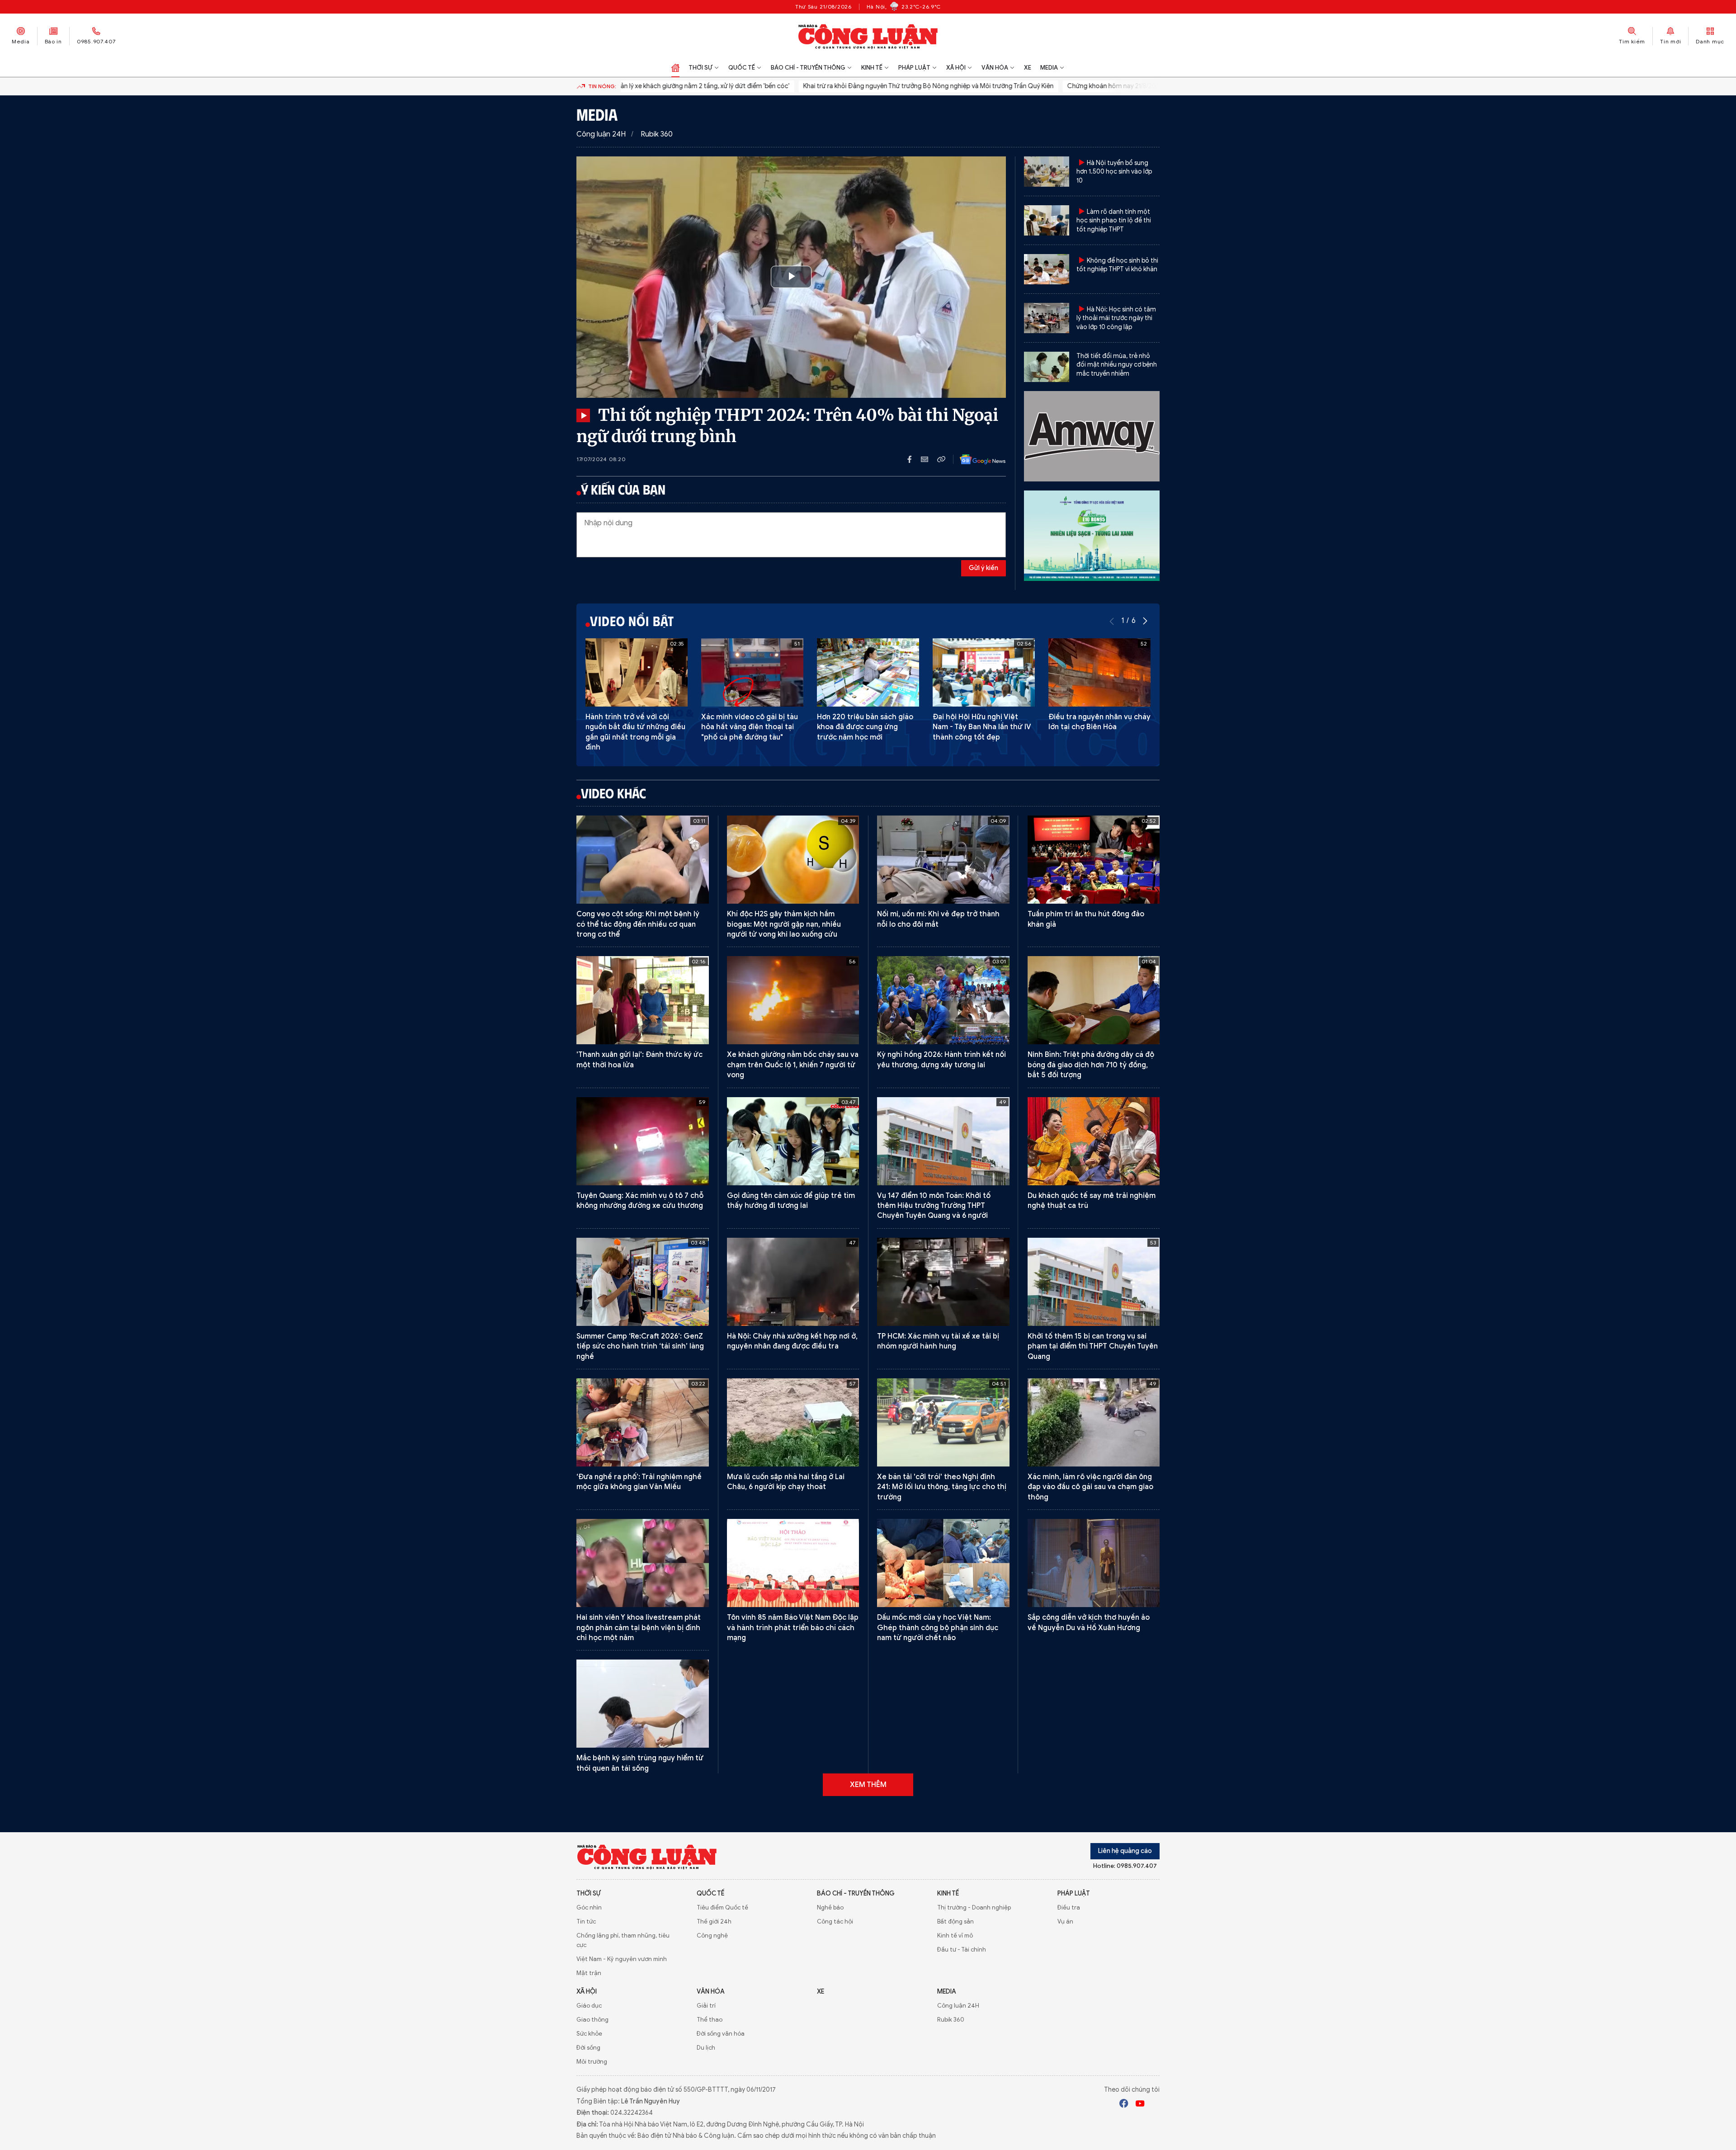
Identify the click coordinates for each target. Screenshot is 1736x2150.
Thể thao (710, 2020)
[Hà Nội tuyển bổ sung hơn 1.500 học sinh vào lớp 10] (1047, 172)
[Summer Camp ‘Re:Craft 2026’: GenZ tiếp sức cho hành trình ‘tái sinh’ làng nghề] (643, 1282)
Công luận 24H (601, 134)
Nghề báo (830, 1907)
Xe (1028, 68)
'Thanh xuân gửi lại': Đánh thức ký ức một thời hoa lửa (639, 1060)
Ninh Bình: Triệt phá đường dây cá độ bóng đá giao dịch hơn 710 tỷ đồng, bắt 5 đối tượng (1091, 1065)
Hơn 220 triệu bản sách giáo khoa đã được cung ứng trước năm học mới (865, 727)
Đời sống (588, 2048)
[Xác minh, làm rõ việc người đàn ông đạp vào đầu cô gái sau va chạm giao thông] (1094, 1422)
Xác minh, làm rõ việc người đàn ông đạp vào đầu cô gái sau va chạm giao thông (1090, 1487)
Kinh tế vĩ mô (955, 1935)
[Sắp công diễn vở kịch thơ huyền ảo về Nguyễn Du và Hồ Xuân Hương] (1094, 1563)
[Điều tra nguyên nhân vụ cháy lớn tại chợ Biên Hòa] (1099, 672)
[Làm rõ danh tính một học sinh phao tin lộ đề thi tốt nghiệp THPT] (1047, 220)
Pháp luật (914, 68)
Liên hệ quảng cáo (1125, 1851)
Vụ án (1065, 1921)
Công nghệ (712, 1935)
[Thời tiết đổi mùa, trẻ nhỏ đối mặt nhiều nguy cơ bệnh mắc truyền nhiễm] (1047, 367)
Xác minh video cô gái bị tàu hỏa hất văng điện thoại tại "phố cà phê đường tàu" (750, 727)
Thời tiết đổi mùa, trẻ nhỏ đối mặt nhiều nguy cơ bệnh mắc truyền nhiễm (1117, 365)
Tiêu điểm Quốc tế (722, 1907)
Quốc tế (742, 68)
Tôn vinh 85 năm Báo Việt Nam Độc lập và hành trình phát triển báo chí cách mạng (793, 1628)
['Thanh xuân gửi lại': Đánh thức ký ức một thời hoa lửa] (643, 1000)
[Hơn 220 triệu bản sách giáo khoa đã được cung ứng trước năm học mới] (868, 672)
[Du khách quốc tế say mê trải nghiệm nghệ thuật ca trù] (1094, 1141)
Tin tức (586, 1921)
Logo (647, 1857)
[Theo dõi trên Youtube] (1140, 2105)
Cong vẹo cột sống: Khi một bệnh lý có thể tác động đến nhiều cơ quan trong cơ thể (638, 924)
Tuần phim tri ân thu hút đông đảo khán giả (1086, 919)
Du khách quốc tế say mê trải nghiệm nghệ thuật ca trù (1092, 1201)
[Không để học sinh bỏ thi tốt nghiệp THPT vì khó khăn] (1047, 269)
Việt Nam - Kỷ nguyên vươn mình (622, 1959)
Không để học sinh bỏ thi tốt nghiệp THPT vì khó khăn (1117, 265)
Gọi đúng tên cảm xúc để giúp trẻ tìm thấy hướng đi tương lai (791, 1201)
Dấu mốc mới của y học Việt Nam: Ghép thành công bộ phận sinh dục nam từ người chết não (938, 1628)
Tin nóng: (602, 86)
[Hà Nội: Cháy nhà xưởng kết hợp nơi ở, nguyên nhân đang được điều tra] (793, 1282)
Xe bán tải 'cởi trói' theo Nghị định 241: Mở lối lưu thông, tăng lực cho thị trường (942, 1487)
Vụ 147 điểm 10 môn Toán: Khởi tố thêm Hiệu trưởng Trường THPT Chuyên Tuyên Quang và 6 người (934, 1206)
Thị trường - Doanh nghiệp (974, 1907)
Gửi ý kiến (984, 568)
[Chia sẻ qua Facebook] (914, 459)
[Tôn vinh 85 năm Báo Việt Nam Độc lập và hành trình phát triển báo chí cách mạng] (793, 1563)
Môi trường (592, 2062)
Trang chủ (675, 68)
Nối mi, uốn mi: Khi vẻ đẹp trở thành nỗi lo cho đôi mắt (938, 919)
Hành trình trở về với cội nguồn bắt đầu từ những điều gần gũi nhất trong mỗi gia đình (635, 732)
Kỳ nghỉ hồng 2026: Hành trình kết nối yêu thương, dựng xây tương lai (941, 1060)
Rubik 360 (657, 134)
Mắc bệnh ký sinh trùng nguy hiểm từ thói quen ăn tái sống (640, 1763)
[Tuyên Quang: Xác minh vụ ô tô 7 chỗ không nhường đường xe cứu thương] (643, 1141)
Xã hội (956, 68)
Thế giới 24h (714, 1921)
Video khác (613, 793)
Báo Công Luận (868, 36)
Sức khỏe (589, 2034)
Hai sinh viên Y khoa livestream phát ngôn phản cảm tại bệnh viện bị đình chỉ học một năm (639, 1628)
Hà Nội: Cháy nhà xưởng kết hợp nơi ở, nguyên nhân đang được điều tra (792, 1341)
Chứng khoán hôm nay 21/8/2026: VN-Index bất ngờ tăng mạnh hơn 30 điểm (1105, 86)
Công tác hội (835, 1921)
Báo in (53, 41)
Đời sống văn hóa (721, 2034)
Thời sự (701, 68)
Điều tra (1069, 1907)
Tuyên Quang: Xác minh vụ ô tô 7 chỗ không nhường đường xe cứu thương (640, 1201)
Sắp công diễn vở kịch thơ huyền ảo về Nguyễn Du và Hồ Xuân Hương (1089, 1622)
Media (21, 41)
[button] (1145, 621)
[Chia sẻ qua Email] (929, 459)
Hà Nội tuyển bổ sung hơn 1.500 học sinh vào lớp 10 (1114, 172)
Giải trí (706, 2006)
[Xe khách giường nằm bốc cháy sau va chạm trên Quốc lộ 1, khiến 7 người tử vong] (793, 1000)
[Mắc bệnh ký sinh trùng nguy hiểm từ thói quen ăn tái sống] (643, 1704)
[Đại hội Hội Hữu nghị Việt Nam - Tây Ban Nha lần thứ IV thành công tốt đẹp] (984, 672)
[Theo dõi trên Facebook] (1124, 2105)
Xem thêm (868, 1785)
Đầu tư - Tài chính (962, 1950)
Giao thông (592, 2020)
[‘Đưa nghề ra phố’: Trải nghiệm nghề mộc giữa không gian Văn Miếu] (643, 1422)
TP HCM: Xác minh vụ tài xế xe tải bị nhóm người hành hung (938, 1341)
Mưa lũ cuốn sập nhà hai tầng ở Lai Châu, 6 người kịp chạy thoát (786, 1482)
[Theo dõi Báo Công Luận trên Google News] (976, 459)
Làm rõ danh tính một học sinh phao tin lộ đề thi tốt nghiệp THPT (1114, 221)
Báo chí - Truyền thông (808, 68)
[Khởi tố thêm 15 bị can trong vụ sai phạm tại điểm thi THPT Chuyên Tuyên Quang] (1094, 1282)
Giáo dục (589, 2006)
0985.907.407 (96, 41)
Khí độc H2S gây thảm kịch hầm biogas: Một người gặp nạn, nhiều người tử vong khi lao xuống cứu (784, 924)
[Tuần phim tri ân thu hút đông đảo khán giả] (1094, 860)
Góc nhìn (589, 1907)
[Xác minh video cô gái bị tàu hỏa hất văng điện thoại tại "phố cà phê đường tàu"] (752, 672)
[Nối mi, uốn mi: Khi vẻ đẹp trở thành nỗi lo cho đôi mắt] (943, 860)
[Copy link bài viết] (941, 459)
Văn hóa (995, 68)
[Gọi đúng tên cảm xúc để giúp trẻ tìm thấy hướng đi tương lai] (793, 1141)
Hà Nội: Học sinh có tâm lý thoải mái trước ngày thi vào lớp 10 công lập (1116, 318)
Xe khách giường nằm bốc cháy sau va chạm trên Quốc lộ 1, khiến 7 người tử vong (793, 1065)
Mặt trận (589, 1973)
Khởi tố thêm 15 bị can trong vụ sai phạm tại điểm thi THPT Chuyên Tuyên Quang (1093, 1346)
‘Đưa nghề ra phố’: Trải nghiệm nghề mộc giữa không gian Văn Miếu (639, 1482)
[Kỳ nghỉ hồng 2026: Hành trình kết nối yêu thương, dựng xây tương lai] (943, 1000)
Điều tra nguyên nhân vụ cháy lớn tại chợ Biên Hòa (1099, 722)
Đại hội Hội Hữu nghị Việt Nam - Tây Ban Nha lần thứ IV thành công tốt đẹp (982, 727)
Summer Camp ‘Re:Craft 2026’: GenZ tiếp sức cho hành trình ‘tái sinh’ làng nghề (640, 1346)
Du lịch (706, 2048)
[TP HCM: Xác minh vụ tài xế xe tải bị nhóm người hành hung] (943, 1282)
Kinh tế (872, 68)
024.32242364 (632, 2113)
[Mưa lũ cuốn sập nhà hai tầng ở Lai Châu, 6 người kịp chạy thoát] (793, 1422)
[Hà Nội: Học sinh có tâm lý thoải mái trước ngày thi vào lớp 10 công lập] (1047, 318)
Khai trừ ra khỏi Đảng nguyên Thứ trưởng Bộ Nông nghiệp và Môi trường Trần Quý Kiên (856, 86)
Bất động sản (955, 1921)
